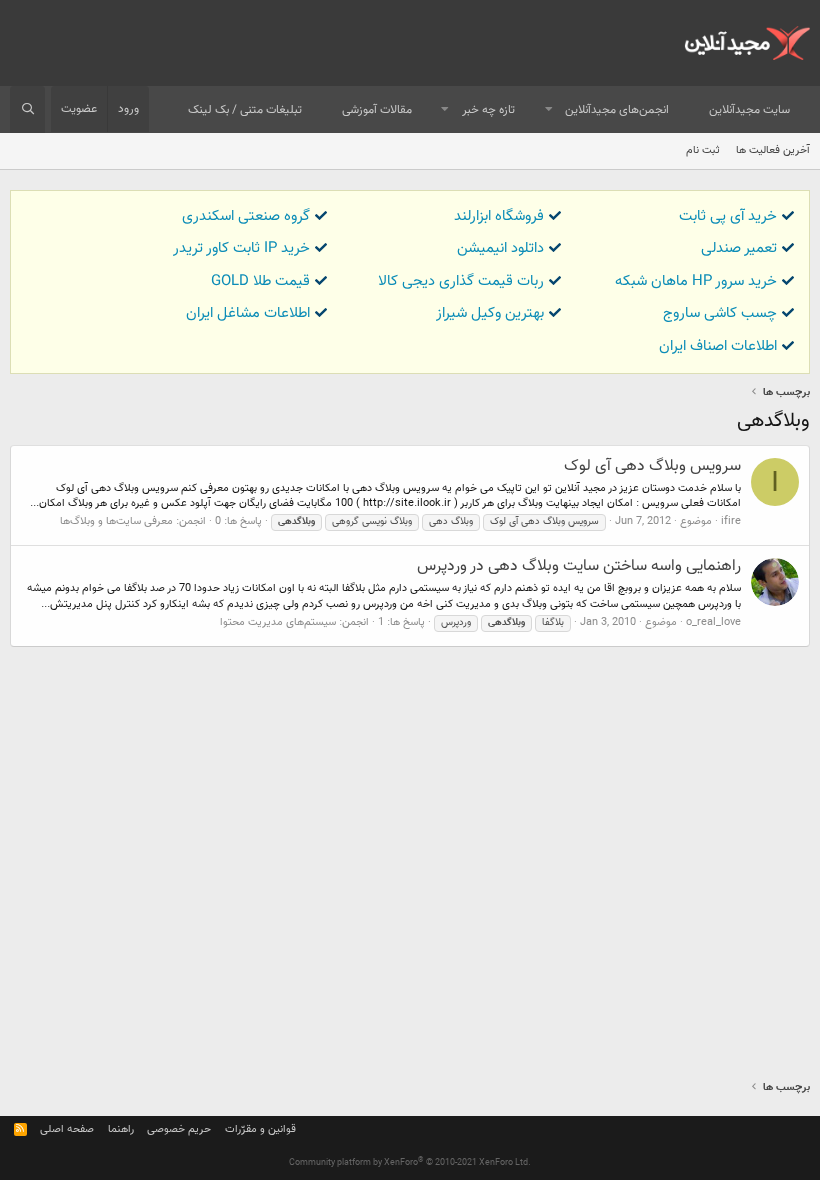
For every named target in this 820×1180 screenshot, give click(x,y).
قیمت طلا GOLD (260, 281)
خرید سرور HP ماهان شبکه (696, 281)
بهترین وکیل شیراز (490, 313)
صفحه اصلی (67, 1129)
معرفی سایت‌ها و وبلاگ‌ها (116, 521)
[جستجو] (27, 110)
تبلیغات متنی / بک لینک (245, 110)
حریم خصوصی (179, 1129)
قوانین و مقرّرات (260, 1129)
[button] (549, 110)
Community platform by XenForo (410, 1163)
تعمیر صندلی (739, 248)
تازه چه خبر (488, 110)
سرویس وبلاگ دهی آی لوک (652, 466)
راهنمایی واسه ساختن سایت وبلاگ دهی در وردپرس (579, 566)
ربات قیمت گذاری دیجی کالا (461, 281)
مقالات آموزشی (377, 110)
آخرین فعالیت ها (773, 150)
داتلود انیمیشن (500, 248)
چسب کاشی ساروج (720, 313)
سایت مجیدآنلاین (749, 110)
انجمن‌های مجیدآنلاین (617, 110)
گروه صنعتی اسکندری (246, 216)
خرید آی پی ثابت (728, 216)
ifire (731, 521)
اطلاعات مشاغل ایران (248, 313)
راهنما (121, 1129)
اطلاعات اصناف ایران (718, 346)
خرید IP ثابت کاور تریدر (241, 248)
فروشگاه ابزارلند (499, 216)
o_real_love (713, 622)
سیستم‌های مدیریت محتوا (278, 622)
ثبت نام (703, 150)
